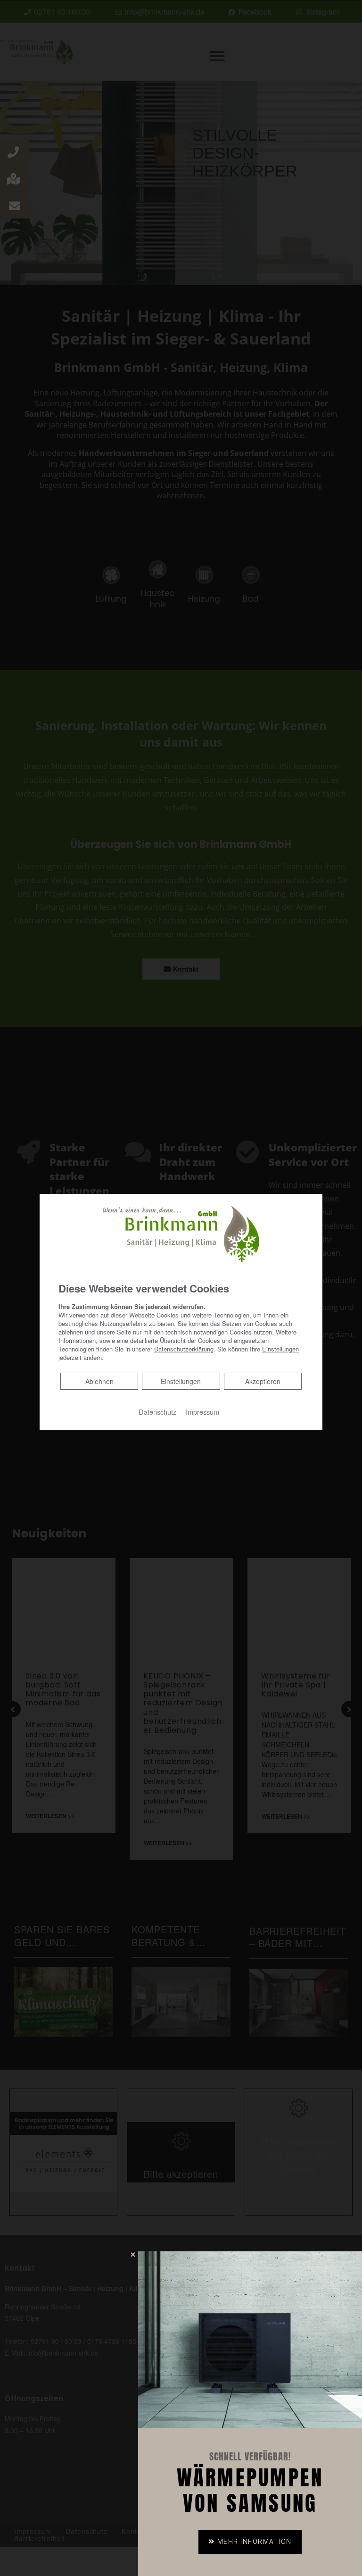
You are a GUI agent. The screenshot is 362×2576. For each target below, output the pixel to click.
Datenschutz (157, 1412)
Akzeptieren (263, 1381)
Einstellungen (181, 1381)
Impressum (202, 1412)
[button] (250, 2542)
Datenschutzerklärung (184, 1349)
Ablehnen (99, 1381)
